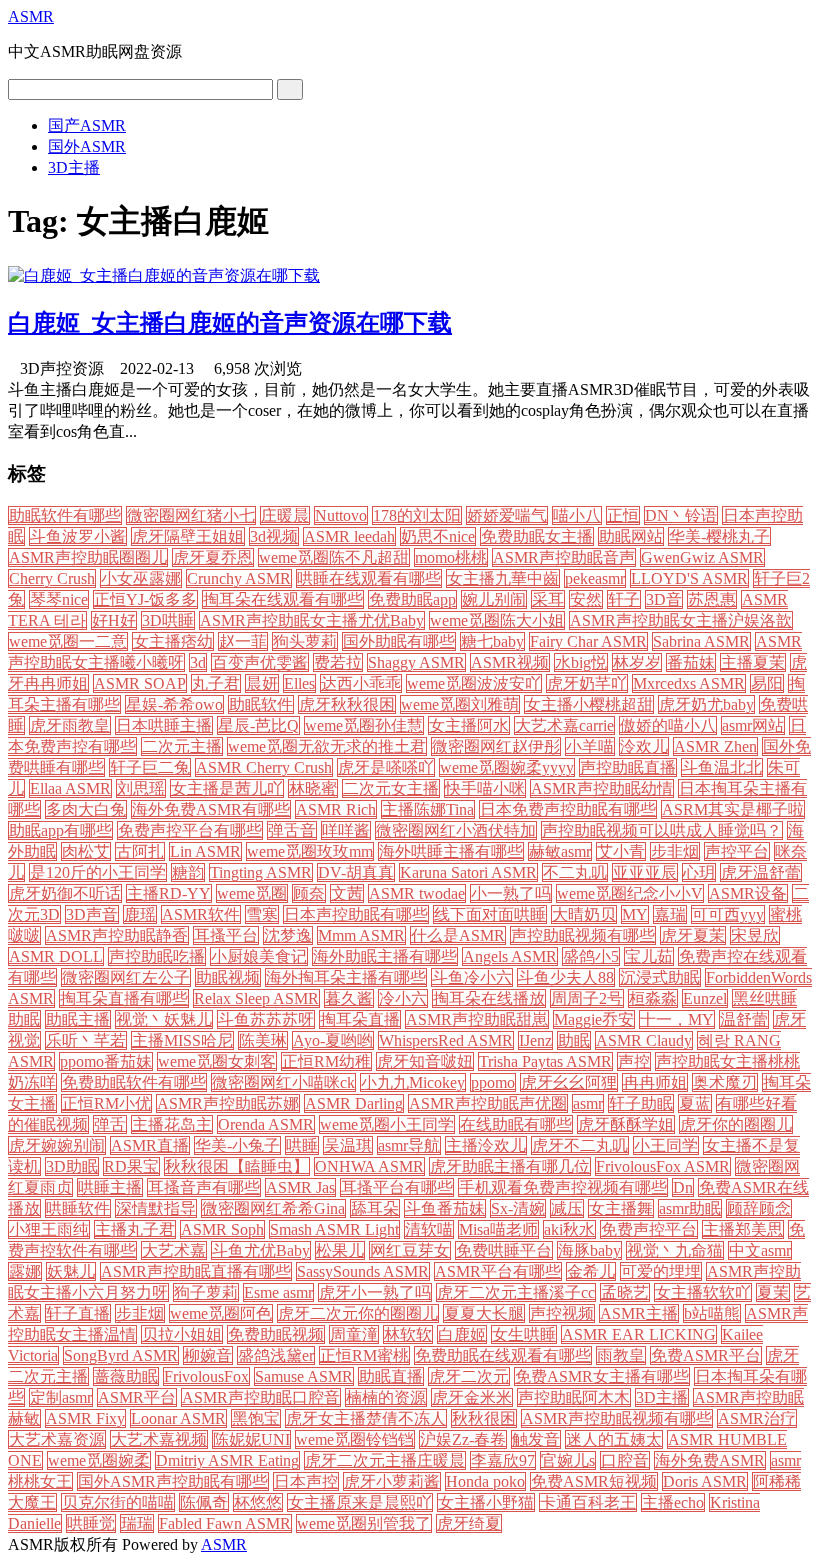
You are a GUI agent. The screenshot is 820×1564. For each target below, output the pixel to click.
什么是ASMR (458, 935)
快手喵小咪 (485, 788)
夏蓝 (695, 1103)
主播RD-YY (169, 893)
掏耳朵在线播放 (489, 998)
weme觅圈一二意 (68, 641)
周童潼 (354, 1334)
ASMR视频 (510, 662)
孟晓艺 (625, 1292)
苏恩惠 (712, 599)
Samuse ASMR (304, 1376)
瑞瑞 (137, 1523)
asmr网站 (753, 725)
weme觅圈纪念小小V (630, 893)
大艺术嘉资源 (57, 1439)
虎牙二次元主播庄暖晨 (385, 1460)
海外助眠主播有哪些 (385, 956)
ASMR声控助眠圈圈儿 (88, 557)
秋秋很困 (484, 1418)
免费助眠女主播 (537, 536)
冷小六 (403, 998)
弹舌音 (292, 830)
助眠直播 (391, 1376)
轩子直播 (78, 1313)
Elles (299, 683)
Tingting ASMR (261, 872)
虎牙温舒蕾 (761, 872)
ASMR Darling (354, 1103)
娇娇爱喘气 (507, 515)
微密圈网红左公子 (126, 977)
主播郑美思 (743, 1229)
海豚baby (589, 1250)
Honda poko (485, 1481)
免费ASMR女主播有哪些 (602, 1376)
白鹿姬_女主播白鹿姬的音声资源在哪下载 (230, 323)
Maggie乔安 (594, 1019)
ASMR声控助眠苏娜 (228, 1103)
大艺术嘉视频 (159, 1439)
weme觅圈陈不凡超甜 (334, 557)
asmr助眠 (690, 1208)
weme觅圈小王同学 (387, 1124)
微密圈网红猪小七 (191, 515)
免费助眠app (412, 599)
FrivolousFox (206, 1376)
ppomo (493, 1082)
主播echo (673, 1502)
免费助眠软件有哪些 (134, 1082)
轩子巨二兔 (150, 767)
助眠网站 (631, 536)
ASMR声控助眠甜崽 (477, 1019)
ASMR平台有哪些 (498, 1271)
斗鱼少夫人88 (566, 977)
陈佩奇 (204, 1502)
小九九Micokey (413, 1082)
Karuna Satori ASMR (468, 872)
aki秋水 (569, 1229)
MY (635, 914)
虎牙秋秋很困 (347, 704)
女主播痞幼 (173, 641)
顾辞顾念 (759, 1208)
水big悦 (581, 662)
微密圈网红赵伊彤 (496, 746)
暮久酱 (349, 998)
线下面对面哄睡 (490, 914)
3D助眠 (72, 1166)
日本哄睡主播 (164, 725)
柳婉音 (208, 1355)
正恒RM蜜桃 (364, 1355)
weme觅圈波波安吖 (474, 683)
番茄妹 (691, 662)
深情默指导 (156, 1208)
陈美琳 (263, 1040)
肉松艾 (86, 851)
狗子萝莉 (206, 1292)
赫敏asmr (560, 851)
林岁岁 (637, 662)
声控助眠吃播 (157, 956)
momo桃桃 (451, 557)
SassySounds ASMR (363, 1271)
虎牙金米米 (472, 1397)
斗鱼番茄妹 (445, 1208)
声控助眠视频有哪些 (583, 935)
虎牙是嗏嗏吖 (386, 767)
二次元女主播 (391, 788)
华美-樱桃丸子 (719, 536)
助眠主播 (78, 1019)
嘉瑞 (670, 914)
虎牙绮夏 (469, 1523)
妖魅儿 (71, 1271)
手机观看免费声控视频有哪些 (563, 1187)
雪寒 (262, 914)
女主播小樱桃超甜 (589, 704)
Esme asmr (278, 1292)
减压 (567, 1208)
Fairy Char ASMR (588, 641)
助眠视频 (228, 977)
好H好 (114, 620)
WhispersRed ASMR (446, 1040)
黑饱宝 (256, 1418)
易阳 (767, 683)
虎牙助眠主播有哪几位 (510, 1166)
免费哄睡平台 (504, 1250)
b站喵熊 (712, 1313)
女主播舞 (621, 1208)
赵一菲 (243, 641)
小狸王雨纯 (49, 1229)
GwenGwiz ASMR (702, 557)
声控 (634, 1061)
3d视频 (274, 536)
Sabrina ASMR (701, 641)
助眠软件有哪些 (65, 515)
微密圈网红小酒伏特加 (456, 830)
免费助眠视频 (276, 1334)
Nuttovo (341, 515)
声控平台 (737, 851)
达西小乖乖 (361, 683)
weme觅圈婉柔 (99, 1460)
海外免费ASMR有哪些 (211, 809)
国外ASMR (87, 146)
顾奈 (309, 893)
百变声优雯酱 (260, 662)
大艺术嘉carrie (564, 725)
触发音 (536, 1439)
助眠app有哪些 (60, 830)
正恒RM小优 (106, 1103)
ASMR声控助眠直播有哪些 (196, 1271)
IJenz (535, 1040)
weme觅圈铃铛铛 (355, 1439)
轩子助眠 (641, 1103)
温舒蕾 (744, 1019)
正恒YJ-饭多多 (145, 599)
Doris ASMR (705, 1481)
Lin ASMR (205, 851)
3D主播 (74, 167)
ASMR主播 (639, 1313)
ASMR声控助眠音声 (564, 557)
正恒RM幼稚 (326, 1061)
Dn (683, 1187)
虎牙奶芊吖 (587, 683)
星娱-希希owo (174, 704)
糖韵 (188, 872)
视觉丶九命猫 (675, 1250)
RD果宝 (131, 1166)
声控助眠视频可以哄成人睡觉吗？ (662, 830)
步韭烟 (140, 1313)
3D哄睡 (168, 620)
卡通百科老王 (588, 1502)
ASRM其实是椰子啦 (733, 809)
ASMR (31, 16)
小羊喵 (590, 746)
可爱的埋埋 (661, 1271)
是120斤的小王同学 (98, 872)
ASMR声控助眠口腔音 (261, 1397)
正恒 (623, 515)
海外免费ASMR (710, 1460)
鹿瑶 (140, 914)
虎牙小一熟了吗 (375, 1292)
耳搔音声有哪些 (204, 1187)
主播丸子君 (135, 1229)
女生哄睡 (524, 1334)
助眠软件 (261, 704)
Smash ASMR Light (334, 1229)
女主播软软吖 (703, 1292)
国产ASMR (87, 125)
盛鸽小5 (591, 956)
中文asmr (760, 1250)
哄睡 (302, 1145)
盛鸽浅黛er (276, 1355)
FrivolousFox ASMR (663, 1166)
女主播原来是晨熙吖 (360, 1502)
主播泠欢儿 (486, 1145)
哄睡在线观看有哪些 (369, 578)
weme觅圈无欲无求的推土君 (327, 746)
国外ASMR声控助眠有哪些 (173, 1481)
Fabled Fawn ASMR (225, 1523)
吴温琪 (348, 1145)
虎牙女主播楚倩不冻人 (366, 1418)
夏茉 (773, 1292)
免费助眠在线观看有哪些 (503, 1355)
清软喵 (429, 1229)
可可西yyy (728, 914)
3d (198, 662)
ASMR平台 (137, 1397)
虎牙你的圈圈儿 (736, 1124)
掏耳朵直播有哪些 (124, 998)
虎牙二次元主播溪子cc (516, 1292)
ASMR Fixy (85, 1418)
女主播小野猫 (486, 1502)
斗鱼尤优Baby (261, 1250)
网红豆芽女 (410, 1250)
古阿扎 (140, 851)
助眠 (574, 1040)
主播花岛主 (172, 1124)
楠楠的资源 (386, 1397)
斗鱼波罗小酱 (78, 536)
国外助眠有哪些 (399, 641)
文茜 (347, 893)
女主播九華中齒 (503, 578)
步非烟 (675, 851)
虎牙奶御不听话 (65, 893)
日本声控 (306, 1481)
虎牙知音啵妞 (425, 1061)
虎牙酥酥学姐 (626, 1124)
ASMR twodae (417, 893)
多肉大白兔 (86, 809)
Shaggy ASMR (416, 662)
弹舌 (110, 1124)
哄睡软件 (78, 1208)
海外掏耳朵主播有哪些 (346, 977)
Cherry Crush (52, 578)
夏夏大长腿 (484, 1313)
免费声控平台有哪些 (190, 830)
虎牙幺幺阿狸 (569, 1082)
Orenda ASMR (266, 1124)
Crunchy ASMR (239, 578)
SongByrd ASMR (121, 1355)
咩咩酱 (346, 830)
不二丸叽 (575, 872)
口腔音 (625, 1460)
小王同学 (666, 1145)
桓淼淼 (653, 998)
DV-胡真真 (356, 872)
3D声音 (92, 914)
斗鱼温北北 (722, 767)
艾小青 (621, 851)
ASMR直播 (150, 1145)
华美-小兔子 (237, 1145)
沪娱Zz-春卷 (463, 1439)
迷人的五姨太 (614, 1439)
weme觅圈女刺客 (217, 1061)
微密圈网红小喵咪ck (283, 1082)
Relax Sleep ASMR (256, 998)
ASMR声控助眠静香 (117, 935)
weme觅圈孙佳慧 (364, 725)
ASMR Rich (336, 809)
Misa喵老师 (498, 1229)
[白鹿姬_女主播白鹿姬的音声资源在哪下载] (164, 275)
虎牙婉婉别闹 (57, 1145)
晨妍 (262, 683)
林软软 (408, 1334)
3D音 (664, 599)
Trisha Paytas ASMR (545, 1061)
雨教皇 (621, 1355)
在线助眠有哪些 (516, 1124)
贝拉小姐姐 (182, 1334)
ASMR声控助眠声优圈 (488, 1103)
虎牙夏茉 (693, 935)
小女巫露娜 (141, 578)
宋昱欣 (755, 935)
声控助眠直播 (628, 767)
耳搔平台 (226, 935)
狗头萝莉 (305, 641)
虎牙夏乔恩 (213, 557)
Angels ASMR (510, 956)
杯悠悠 (258, 1502)
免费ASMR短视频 (594, 1481)
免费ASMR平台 (706, 1355)
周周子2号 (587, 998)
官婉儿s (568, 1460)
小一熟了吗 (511, 893)
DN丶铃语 (681, 515)
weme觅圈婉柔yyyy (507, 767)
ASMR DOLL (56, 956)
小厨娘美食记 (259, 956)
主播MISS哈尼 (182, 1040)
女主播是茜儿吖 (227, 788)
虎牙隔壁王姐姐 (188, 536)
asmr (588, 1103)
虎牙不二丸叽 (580, 1145)
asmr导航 (409, 1145)
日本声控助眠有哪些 (356, 914)
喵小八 (577, 515)
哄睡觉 (91, 1523)
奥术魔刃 (725, 1082)
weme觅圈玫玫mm (310, 851)
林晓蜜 (313, 788)
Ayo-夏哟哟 (333, 1040)
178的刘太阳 (417, 515)
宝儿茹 (649, 956)
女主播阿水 (469, 725)
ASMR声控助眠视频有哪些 (617, 1418)
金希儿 (591, 1271)
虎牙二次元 (469, 1376)
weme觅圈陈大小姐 (497, 620)
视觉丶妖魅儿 (164, 1019)
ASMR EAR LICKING (639, 1334)
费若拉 (338, 662)
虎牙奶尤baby (706, 704)
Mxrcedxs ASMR (689, 683)
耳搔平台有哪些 (397, 1187)
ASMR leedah (349, 536)
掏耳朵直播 (360, 1019)
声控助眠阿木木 (574, 1397)
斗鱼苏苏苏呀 (266, 1019)
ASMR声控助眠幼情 (602, 788)
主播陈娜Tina (428, 809)
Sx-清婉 (518, 1208)
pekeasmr (595, 578)
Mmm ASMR (361, 935)
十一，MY (677, 1019)
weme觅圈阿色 (221, 1313)
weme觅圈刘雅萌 (460, 704)
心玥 (699, 872)
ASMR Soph (222, 1229)
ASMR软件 (201, 914)
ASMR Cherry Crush (264, 767)
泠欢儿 (644, 746)
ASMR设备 (748, 893)
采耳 (548, 599)
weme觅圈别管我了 (364, 1523)
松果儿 (340, 1250)
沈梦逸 (288, 935)
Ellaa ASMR (70, 788)
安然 (586, 599)
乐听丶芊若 (86, 1040)
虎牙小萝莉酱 (392, 1481)
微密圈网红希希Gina (273, 1208)
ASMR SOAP (140, 683)
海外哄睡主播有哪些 (451, 851)
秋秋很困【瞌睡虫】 (237, 1166)
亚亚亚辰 (645, 872)
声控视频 (562, 1313)
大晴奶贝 (584, 914)
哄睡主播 (110, 1187)
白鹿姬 (462, 1334)
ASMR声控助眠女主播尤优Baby (312, 620)
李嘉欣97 (503, 1460)
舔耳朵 (375, 1208)
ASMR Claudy (644, 1040)
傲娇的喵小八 (668, 725)
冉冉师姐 (655, 1082)
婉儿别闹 (494, 599)
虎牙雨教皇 (70, 725)
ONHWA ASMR (369, 1166)
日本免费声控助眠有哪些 (568, 809)
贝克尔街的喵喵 (118, 1502)
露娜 (25, 1271)
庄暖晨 (285, 515)
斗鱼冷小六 (472, 977)
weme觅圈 (252, 893)
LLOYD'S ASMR (689, 578)
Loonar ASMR (178, 1418)
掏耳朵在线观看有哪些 (283, 599)
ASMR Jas (300, 1187)
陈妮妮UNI (251, 1439)
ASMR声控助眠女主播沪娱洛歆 (681, 620)
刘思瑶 (141, 788)
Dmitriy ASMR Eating (227, 1460)
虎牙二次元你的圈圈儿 (358, 1313)
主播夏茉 (753, 662)
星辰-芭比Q (258, 725)
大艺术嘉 (174, 1250)
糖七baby (492, 641)
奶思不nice (438, 536)
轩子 (624, 599)
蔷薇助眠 (126, 1376)
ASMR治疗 (757, 1418)
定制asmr (61, 1397)
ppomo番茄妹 (106, 1061)
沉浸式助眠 (660, 977)
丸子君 (216, 683)
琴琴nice (59, 599)
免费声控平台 (649, 1229)
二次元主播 (182, 746)
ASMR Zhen (715, 746)
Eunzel (705, 998)
